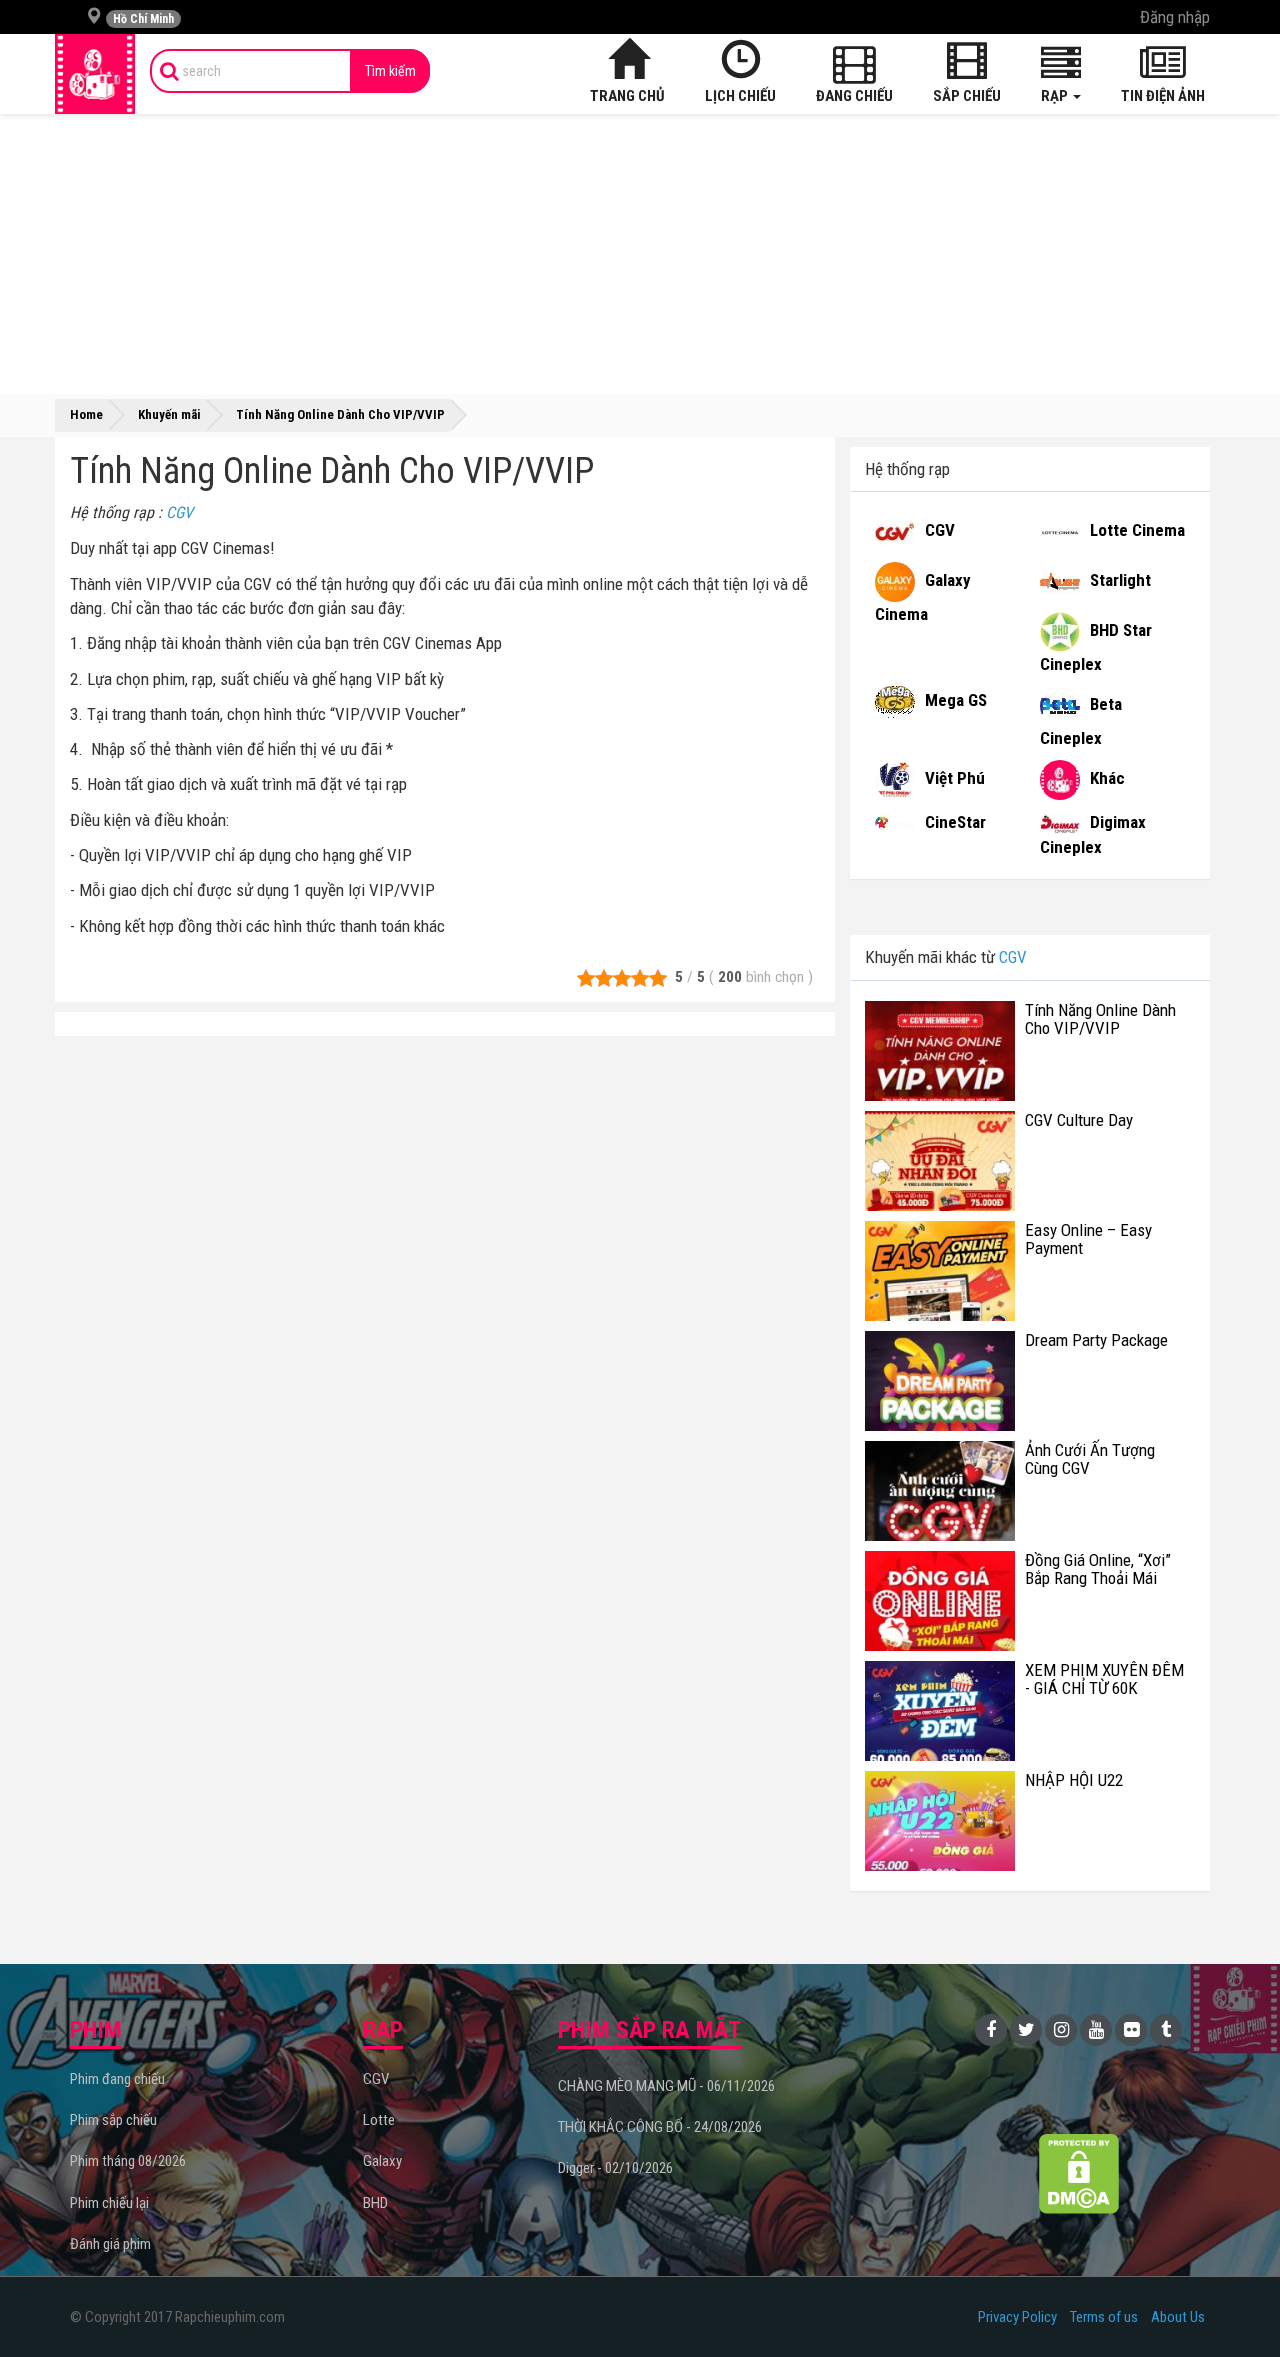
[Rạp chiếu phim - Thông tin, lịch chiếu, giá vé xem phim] (95, 74)
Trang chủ (627, 96)
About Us (1178, 2317)
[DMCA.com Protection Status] (1079, 2173)
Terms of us (1104, 2317)
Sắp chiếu (967, 96)
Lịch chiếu (740, 96)
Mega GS (956, 701)
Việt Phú (955, 779)
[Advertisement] (640, 254)
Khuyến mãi (169, 414)
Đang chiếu (854, 96)
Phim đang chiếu (117, 2079)
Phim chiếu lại (109, 2203)
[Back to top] (1234, 2301)
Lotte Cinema (1137, 530)
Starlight (1120, 580)
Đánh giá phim (110, 2244)
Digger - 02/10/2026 (615, 2168)
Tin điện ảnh (1163, 96)
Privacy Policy (1017, 2317)
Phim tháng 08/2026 (128, 2161)
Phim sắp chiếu (113, 2120)
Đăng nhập (1175, 17)
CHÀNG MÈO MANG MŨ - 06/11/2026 (666, 2086)
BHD (375, 2203)
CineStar (955, 822)
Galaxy (382, 2161)
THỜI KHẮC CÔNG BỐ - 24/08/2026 (660, 2127)
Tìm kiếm (390, 71)
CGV (179, 512)
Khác (1107, 779)
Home (86, 414)
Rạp (1056, 96)
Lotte (379, 2120)
